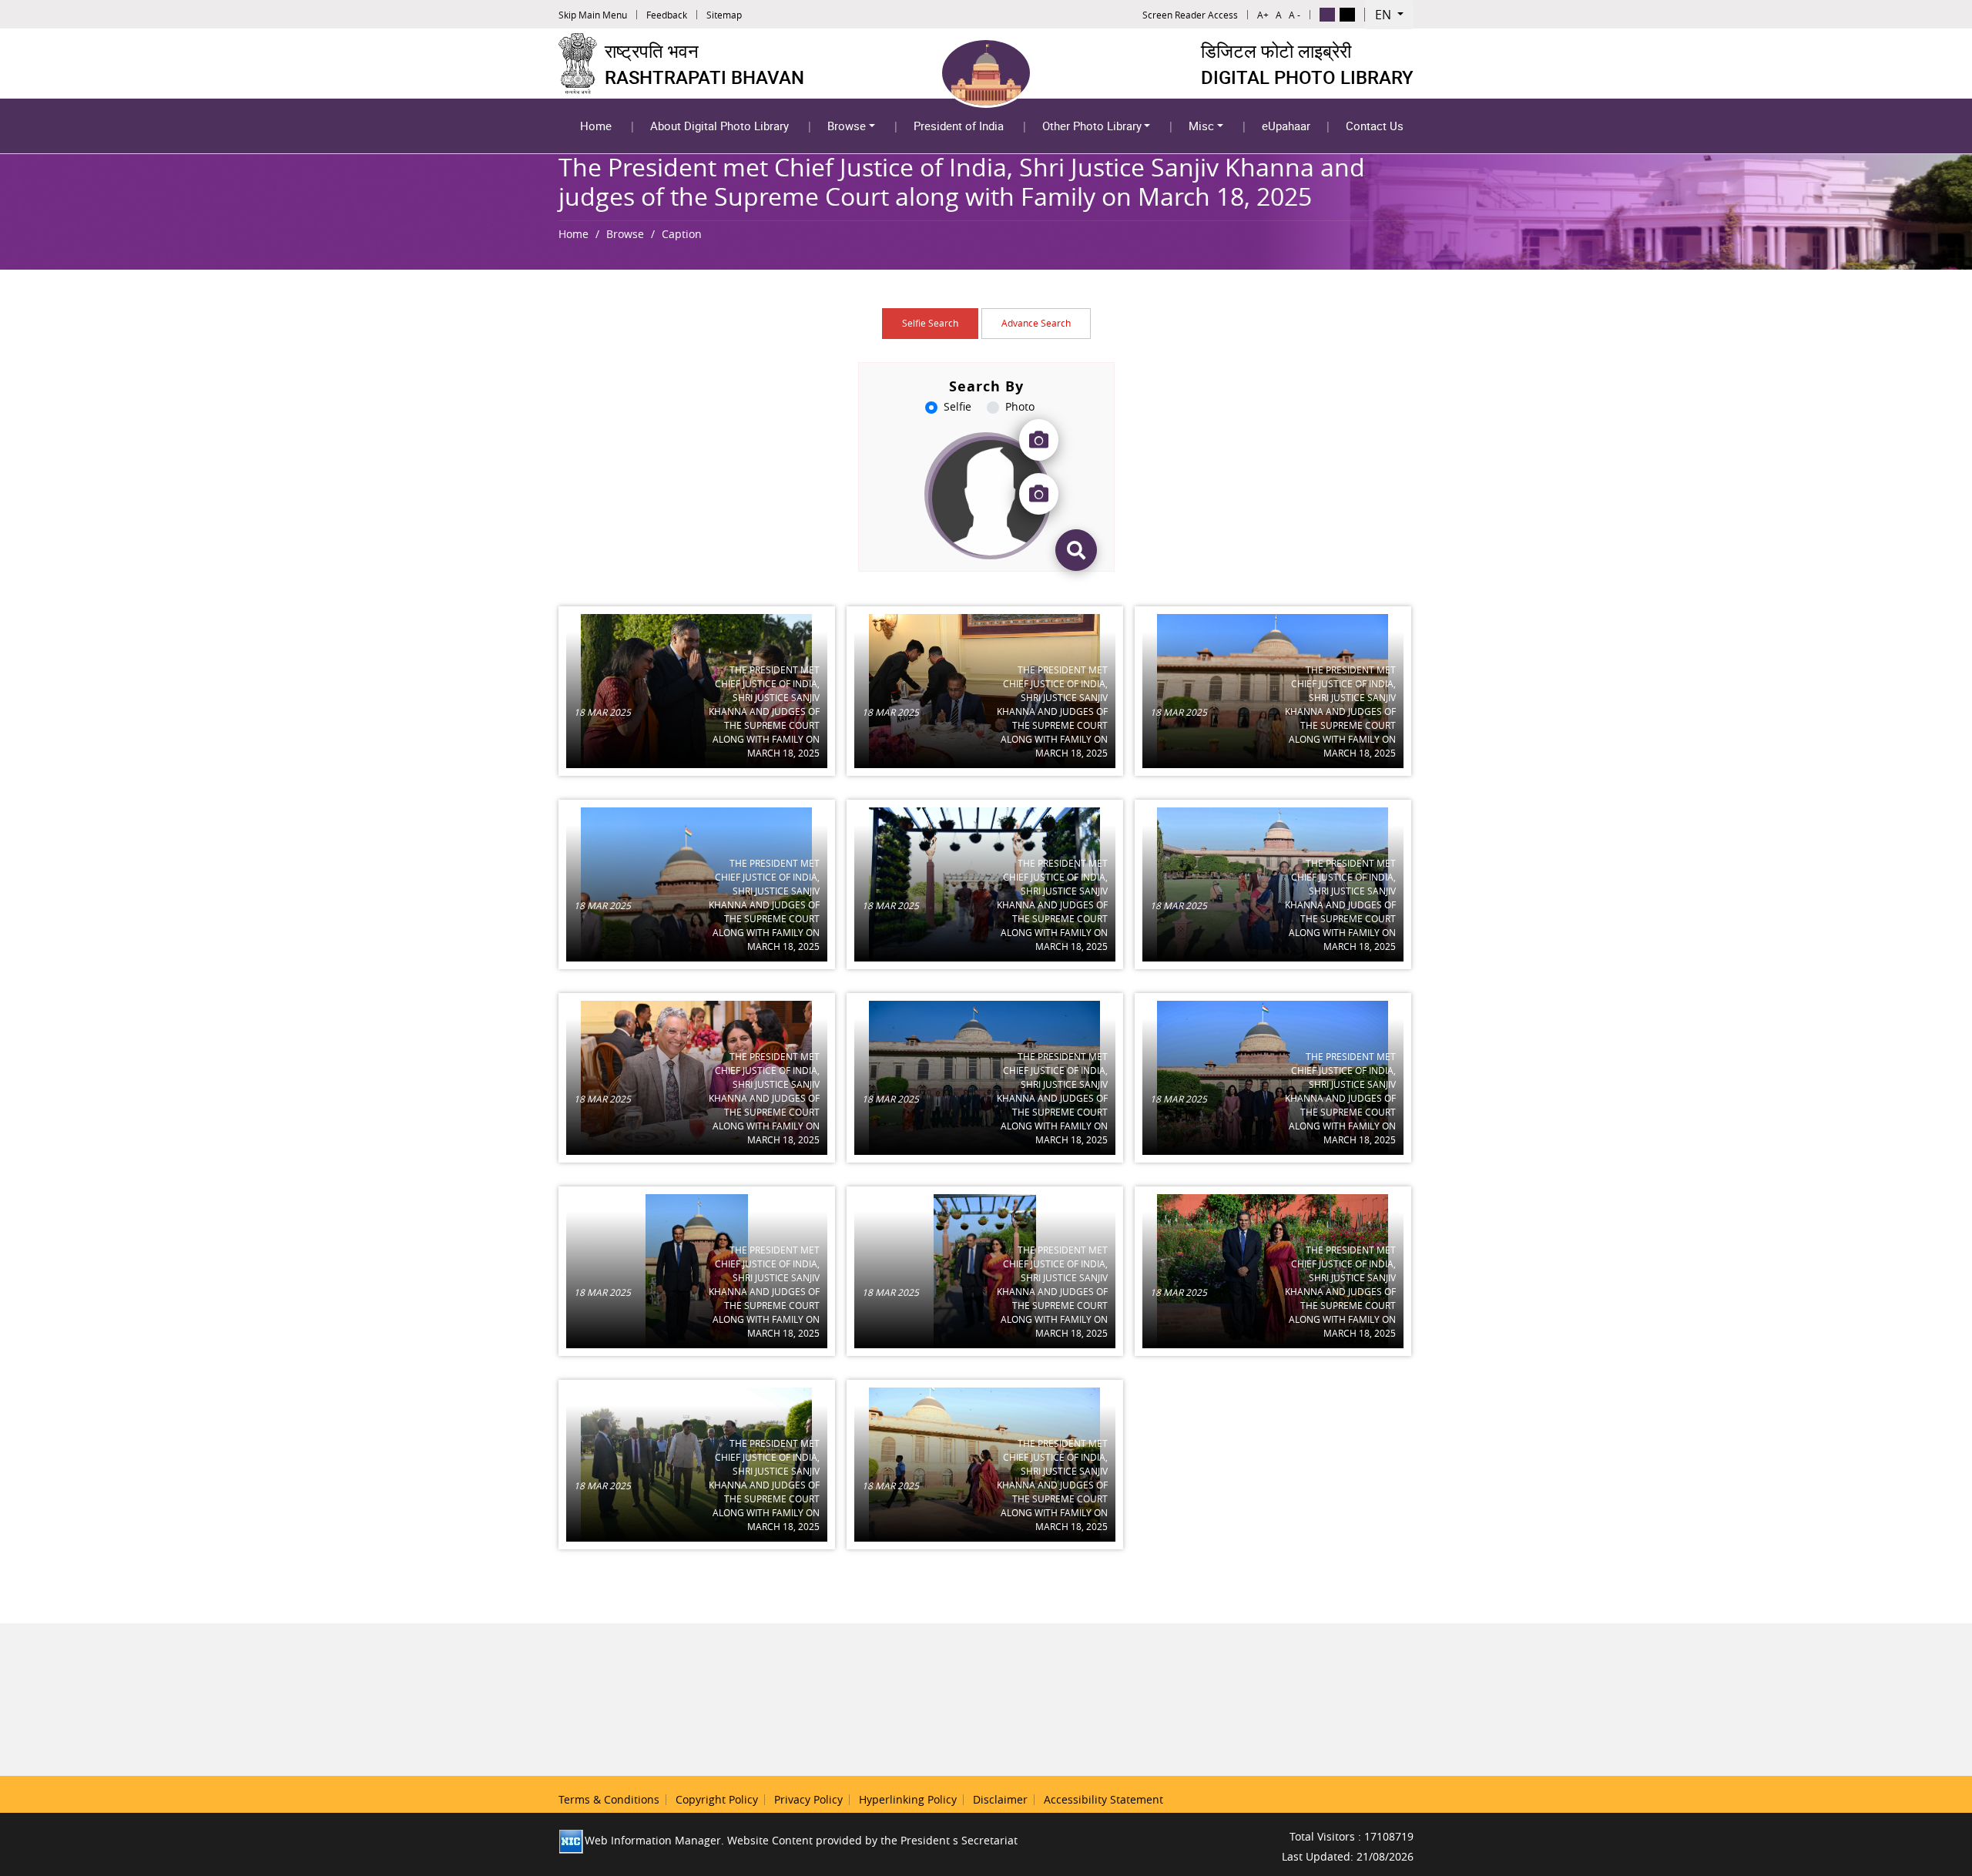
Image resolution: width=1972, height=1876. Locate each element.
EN (1385, 15)
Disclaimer (1000, 1799)
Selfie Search (930, 323)
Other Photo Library (1092, 126)
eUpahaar (1286, 126)
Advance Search (1036, 323)
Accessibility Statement (1103, 1799)
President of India (959, 126)
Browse (847, 126)
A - (1295, 15)
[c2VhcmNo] (1076, 550)
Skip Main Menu (593, 15)
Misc (1201, 126)
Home (596, 126)
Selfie (957, 406)
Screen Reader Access (1190, 15)
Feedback (667, 15)
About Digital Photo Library (719, 126)
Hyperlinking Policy (908, 1799)
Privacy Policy (808, 1799)
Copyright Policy (717, 1799)
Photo (1020, 406)
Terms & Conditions (609, 1799)
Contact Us (1375, 126)
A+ (1263, 15)
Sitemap (724, 15)
